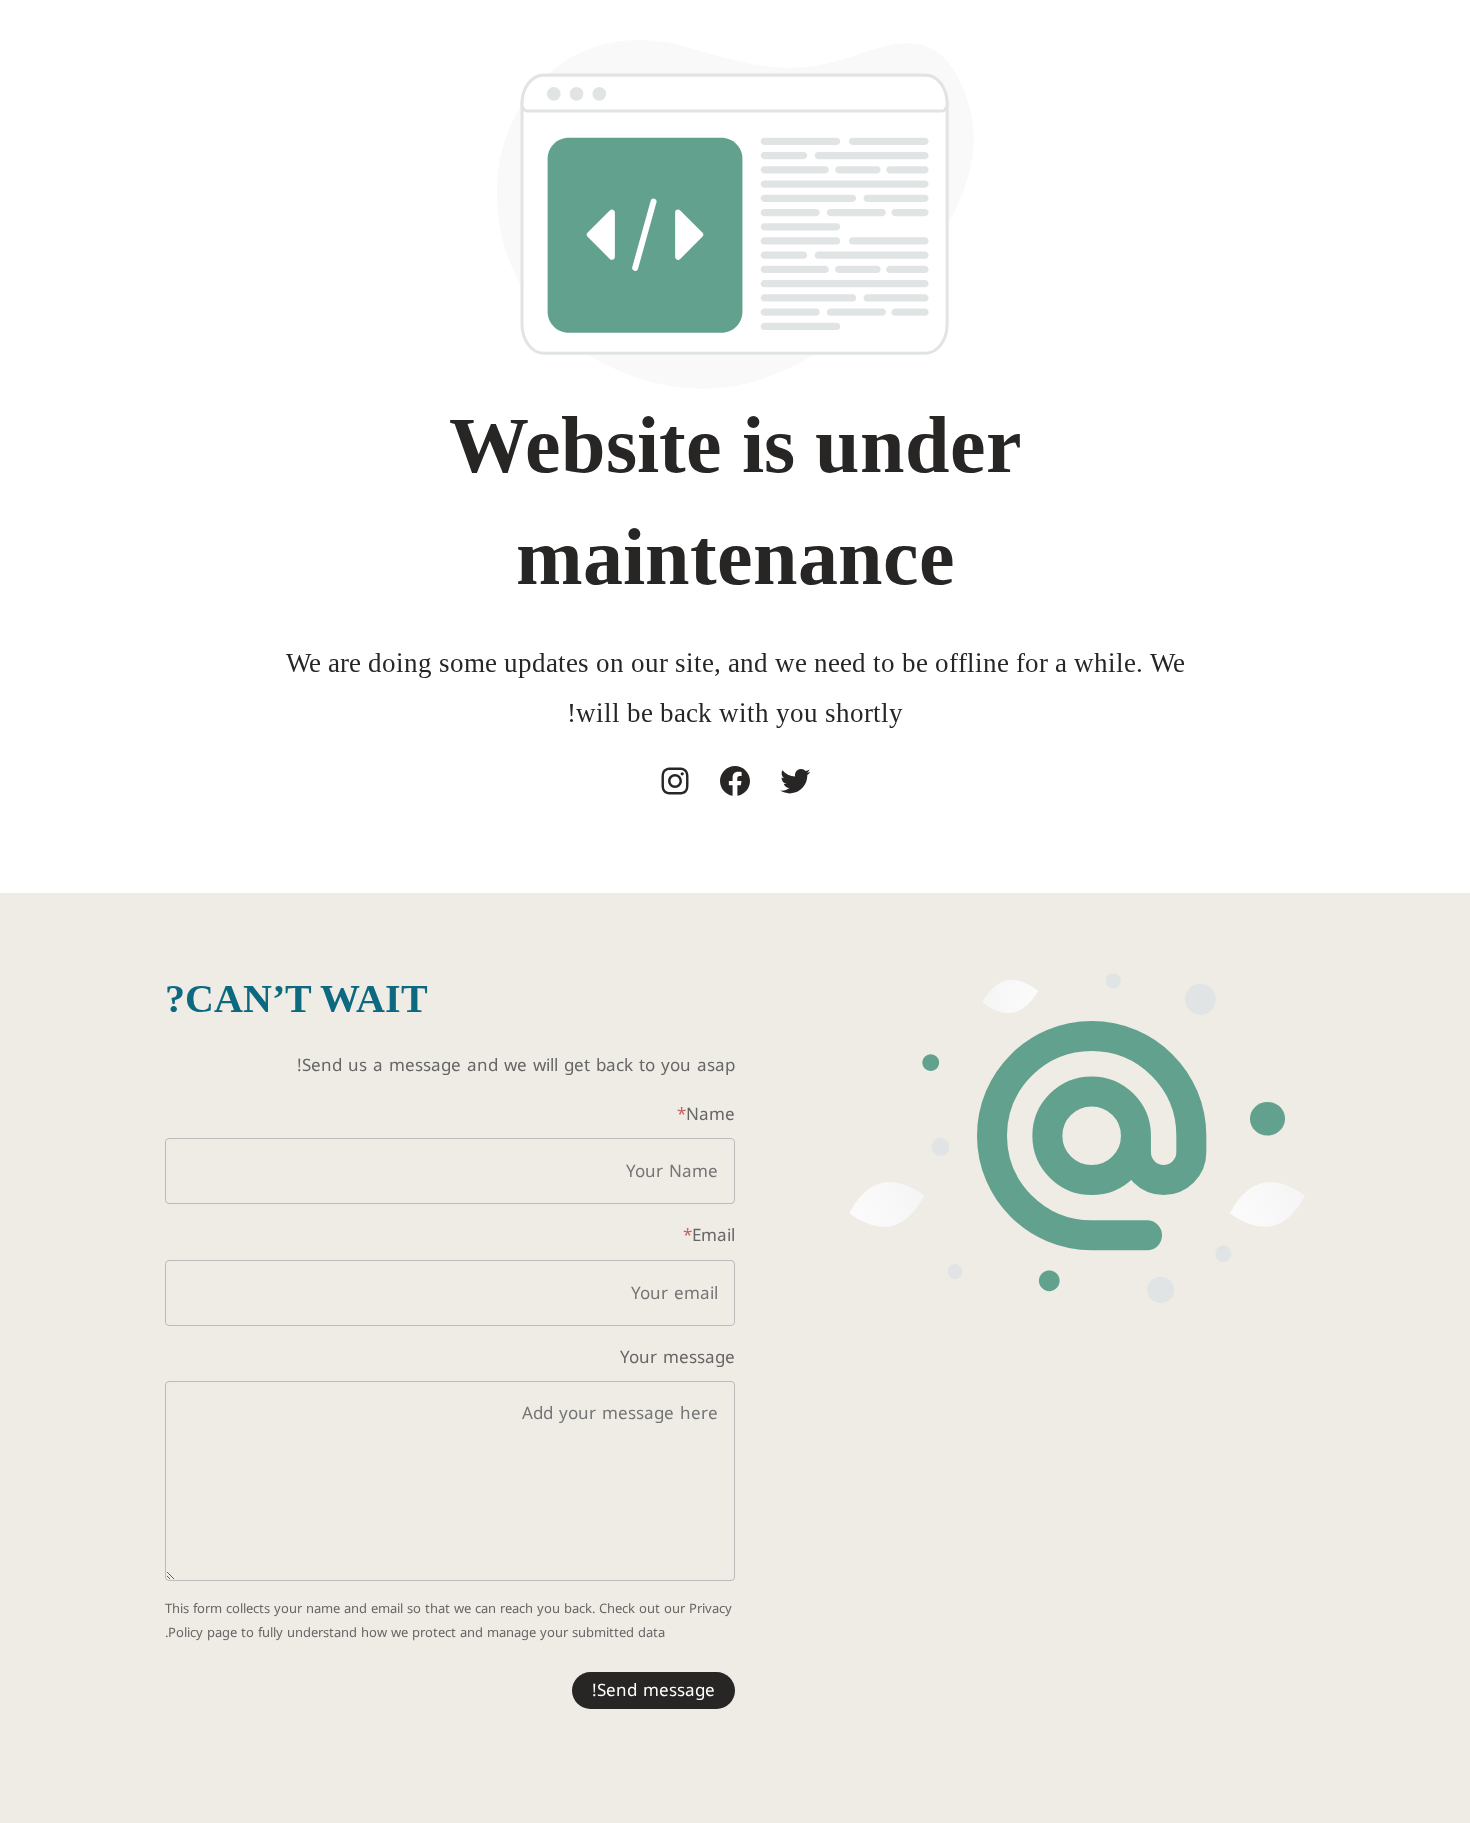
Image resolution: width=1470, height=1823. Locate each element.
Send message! (653, 1690)
